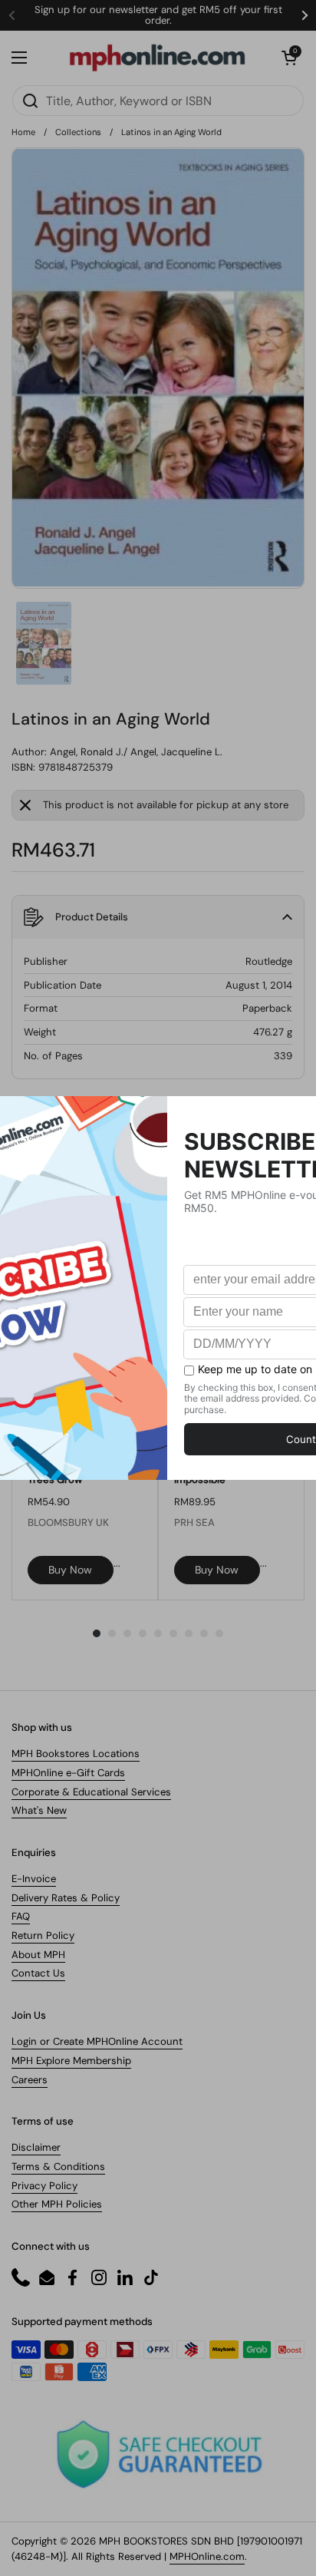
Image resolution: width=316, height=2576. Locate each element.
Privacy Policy (44, 2186)
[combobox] (158, 101)
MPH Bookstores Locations (76, 1754)
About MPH (38, 1955)
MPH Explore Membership (71, 2061)
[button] (289, 58)
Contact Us (38, 1973)
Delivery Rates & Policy (66, 1898)
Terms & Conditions (58, 2166)
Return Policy (43, 1935)
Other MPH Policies (57, 2204)
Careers (30, 2080)
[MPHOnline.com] (157, 58)
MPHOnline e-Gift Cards (68, 1773)
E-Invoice (34, 1879)
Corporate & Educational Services (91, 1792)
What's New (39, 1810)
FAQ (21, 1916)
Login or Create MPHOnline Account (97, 2041)
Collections (78, 132)
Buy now (70, 1570)
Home (23, 132)
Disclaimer (36, 2147)
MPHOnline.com (207, 2556)
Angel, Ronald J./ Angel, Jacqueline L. (136, 752)
